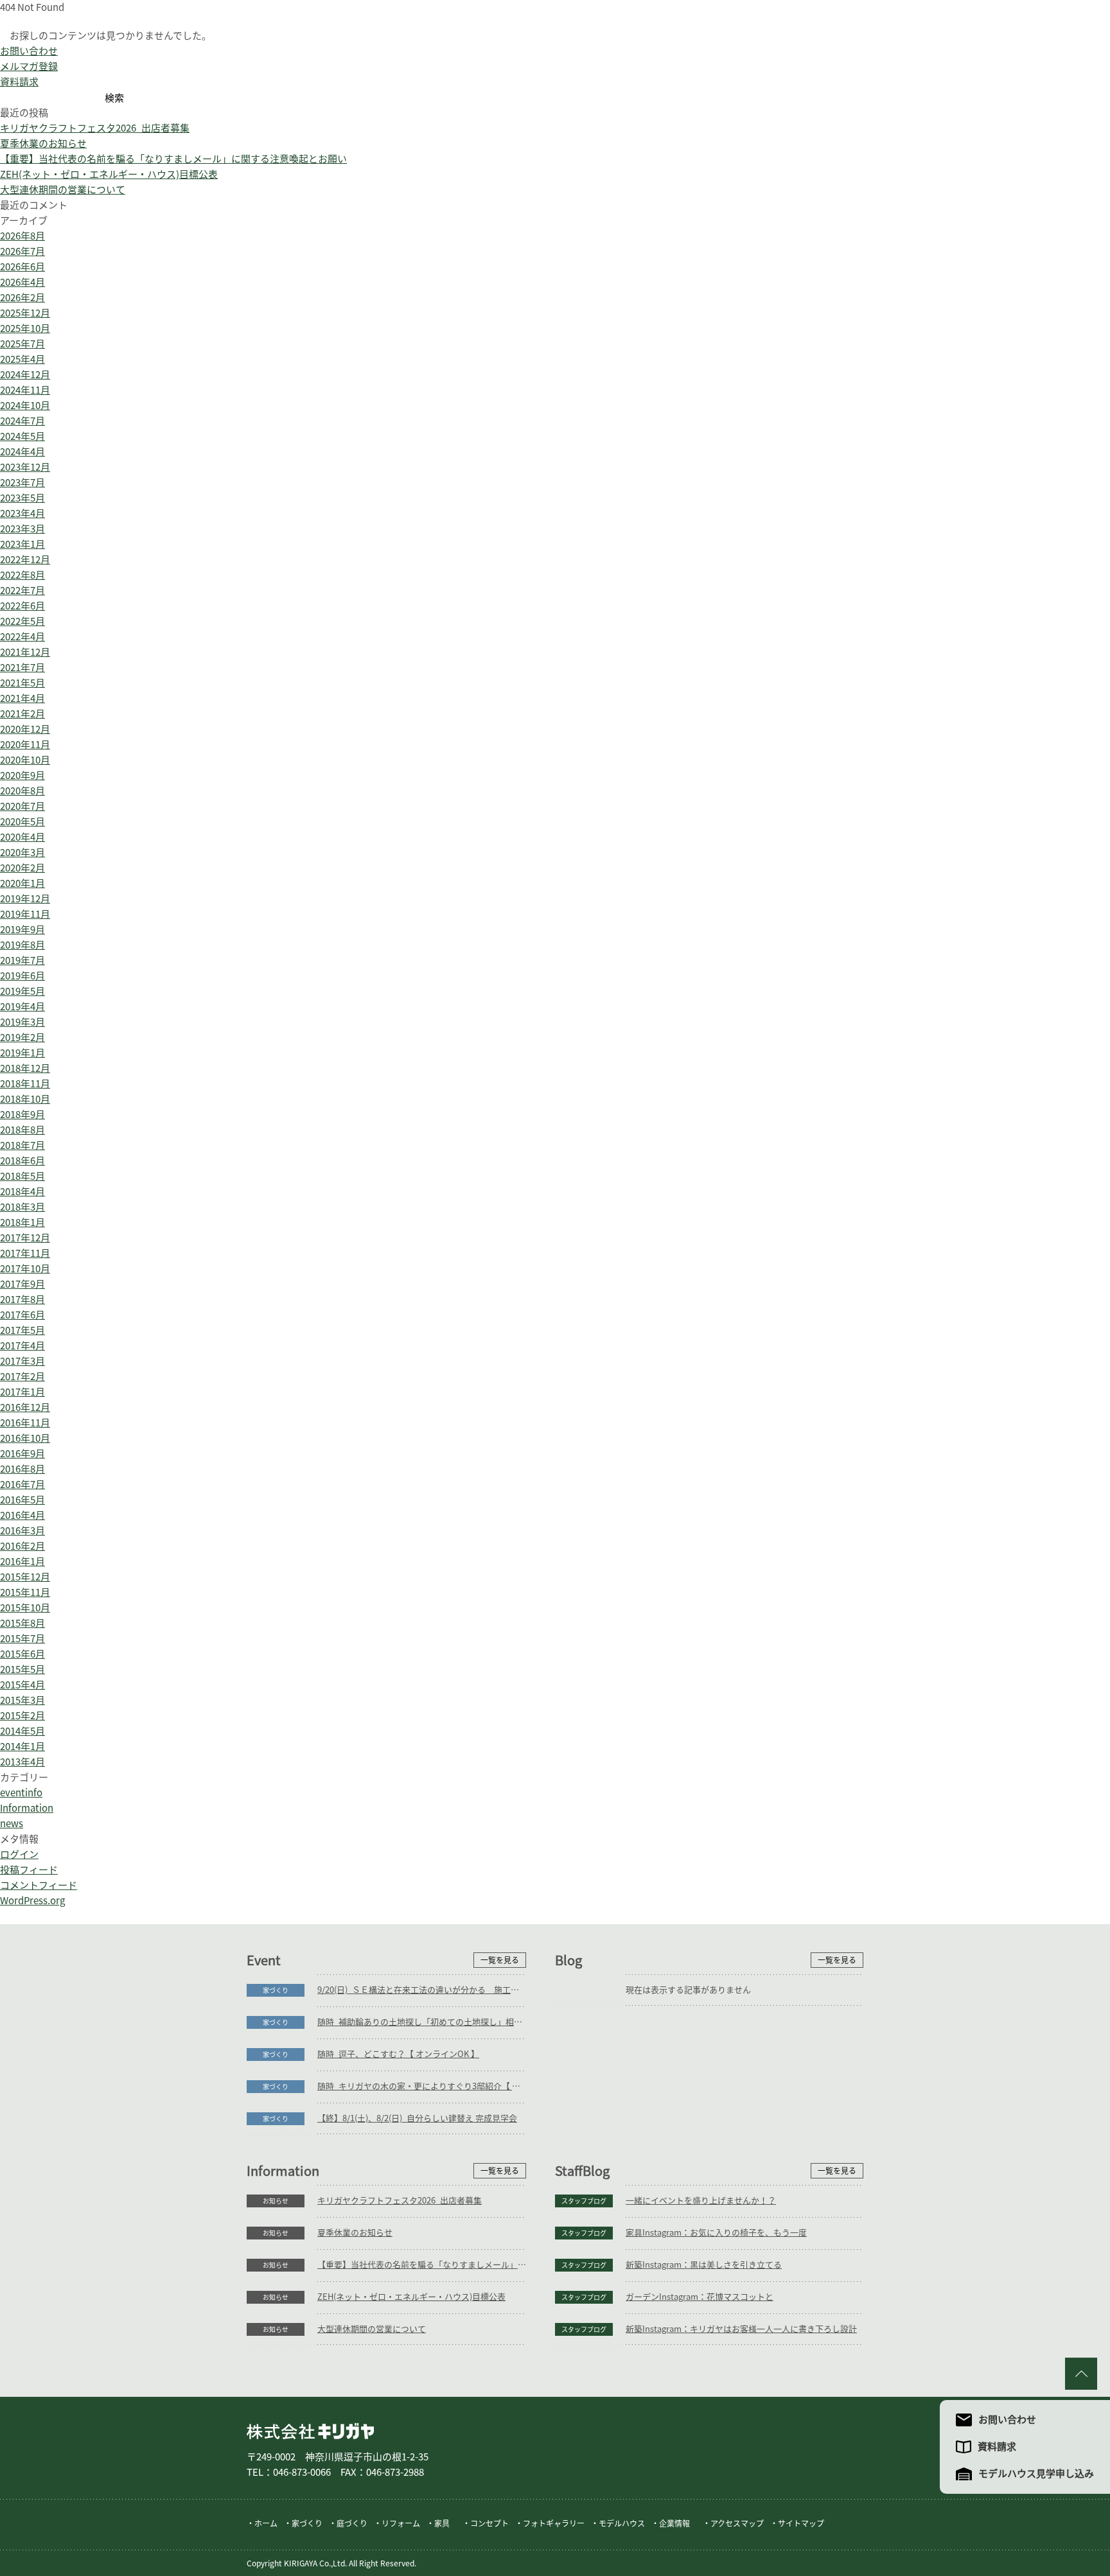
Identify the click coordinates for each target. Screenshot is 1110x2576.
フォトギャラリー (554, 2523)
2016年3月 (22, 1531)
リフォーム (401, 2523)
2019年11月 (25, 914)
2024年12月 (25, 375)
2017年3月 (22, 1361)
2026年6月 (22, 267)
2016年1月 (22, 1562)
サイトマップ (801, 2523)
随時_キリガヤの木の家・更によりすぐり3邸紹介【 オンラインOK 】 (422, 2086)
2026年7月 (22, 251)
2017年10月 (25, 1269)
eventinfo (21, 1793)
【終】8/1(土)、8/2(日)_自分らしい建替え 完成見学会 (417, 2118)
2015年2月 (22, 1716)
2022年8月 (22, 575)
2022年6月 (22, 606)
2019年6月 (22, 976)
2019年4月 (22, 1007)
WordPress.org (32, 1901)
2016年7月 (22, 1485)
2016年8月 (22, 1469)
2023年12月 (25, 467)
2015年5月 (22, 1669)
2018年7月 (22, 1145)
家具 (442, 2523)
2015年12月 (25, 1577)
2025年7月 (22, 344)
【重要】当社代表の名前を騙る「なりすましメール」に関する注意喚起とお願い (173, 159)
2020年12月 (25, 729)
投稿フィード (29, 1870)
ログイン (19, 1854)
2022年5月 (22, 621)
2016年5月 (22, 1500)
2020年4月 (22, 837)
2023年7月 (22, 483)
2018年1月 (22, 1222)
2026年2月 (22, 298)
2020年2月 (22, 868)
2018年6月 (22, 1161)
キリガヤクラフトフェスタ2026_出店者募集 (95, 128)
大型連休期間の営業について (63, 190)
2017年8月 (22, 1300)
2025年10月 (25, 329)
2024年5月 (22, 436)
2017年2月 (22, 1377)
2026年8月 (22, 236)
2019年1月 (22, 1053)
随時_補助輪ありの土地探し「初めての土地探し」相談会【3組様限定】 (422, 2022)
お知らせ (276, 2201)
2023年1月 (22, 544)
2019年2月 (22, 1038)
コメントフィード (39, 1885)
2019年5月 (22, 991)
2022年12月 (25, 560)
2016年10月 (25, 1438)
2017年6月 (22, 1315)
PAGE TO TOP (1081, 2374)
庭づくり (352, 2523)
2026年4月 (22, 282)
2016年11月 (25, 1423)
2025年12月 (25, 313)
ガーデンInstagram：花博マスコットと (700, 2297)
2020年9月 (22, 775)
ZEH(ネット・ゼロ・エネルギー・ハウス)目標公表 (109, 174)
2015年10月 (25, 1608)
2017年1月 (22, 1392)
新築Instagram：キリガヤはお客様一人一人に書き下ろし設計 (741, 2329)
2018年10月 (25, 1099)
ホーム (266, 2523)
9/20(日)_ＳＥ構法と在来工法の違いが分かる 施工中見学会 (422, 1990)
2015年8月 (22, 1623)
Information (27, 1808)
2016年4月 (22, 1515)
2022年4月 (22, 637)
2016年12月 (25, 1407)
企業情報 (674, 2523)
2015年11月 (25, 1592)
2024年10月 (25, 406)
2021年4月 (22, 698)
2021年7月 (22, 668)
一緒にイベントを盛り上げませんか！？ (701, 2201)
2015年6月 (22, 1654)
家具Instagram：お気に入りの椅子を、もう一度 (716, 2233)
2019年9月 (22, 930)
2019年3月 (22, 1022)
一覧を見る (500, 1960)
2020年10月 (25, 760)
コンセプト (489, 2523)
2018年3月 (22, 1207)
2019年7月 (22, 960)
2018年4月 (22, 1192)
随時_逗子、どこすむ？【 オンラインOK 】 (398, 2054)
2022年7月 (22, 591)
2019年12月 (25, 899)
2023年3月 (22, 529)
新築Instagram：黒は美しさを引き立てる (704, 2265)
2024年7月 (22, 421)
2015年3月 (22, 1700)
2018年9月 (22, 1115)
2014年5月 (22, 1731)
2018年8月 (22, 1130)
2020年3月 (22, 853)
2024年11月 (25, 390)
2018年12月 (25, 1068)
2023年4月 (22, 513)
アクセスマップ (737, 2523)
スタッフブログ (584, 2201)
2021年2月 (22, 714)
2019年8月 (22, 945)
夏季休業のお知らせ (43, 144)
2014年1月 (22, 1747)
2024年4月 (22, 452)
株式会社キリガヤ (310, 2431)
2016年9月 (22, 1454)
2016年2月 (22, 1546)
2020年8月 (22, 791)
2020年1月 (22, 883)
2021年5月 (22, 683)
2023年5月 (22, 498)
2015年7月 (22, 1639)
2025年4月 (22, 359)
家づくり (276, 1990)
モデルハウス (622, 2523)
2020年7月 (22, 806)
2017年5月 (22, 1330)
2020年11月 (25, 745)
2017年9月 (22, 1284)
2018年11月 (25, 1084)
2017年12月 (25, 1238)
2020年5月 (22, 822)
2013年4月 (22, 1762)
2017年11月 (25, 1253)
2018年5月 (22, 1176)
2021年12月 (25, 652)
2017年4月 (22, 1346)
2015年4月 (22, 1685)
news (12, 1824)
